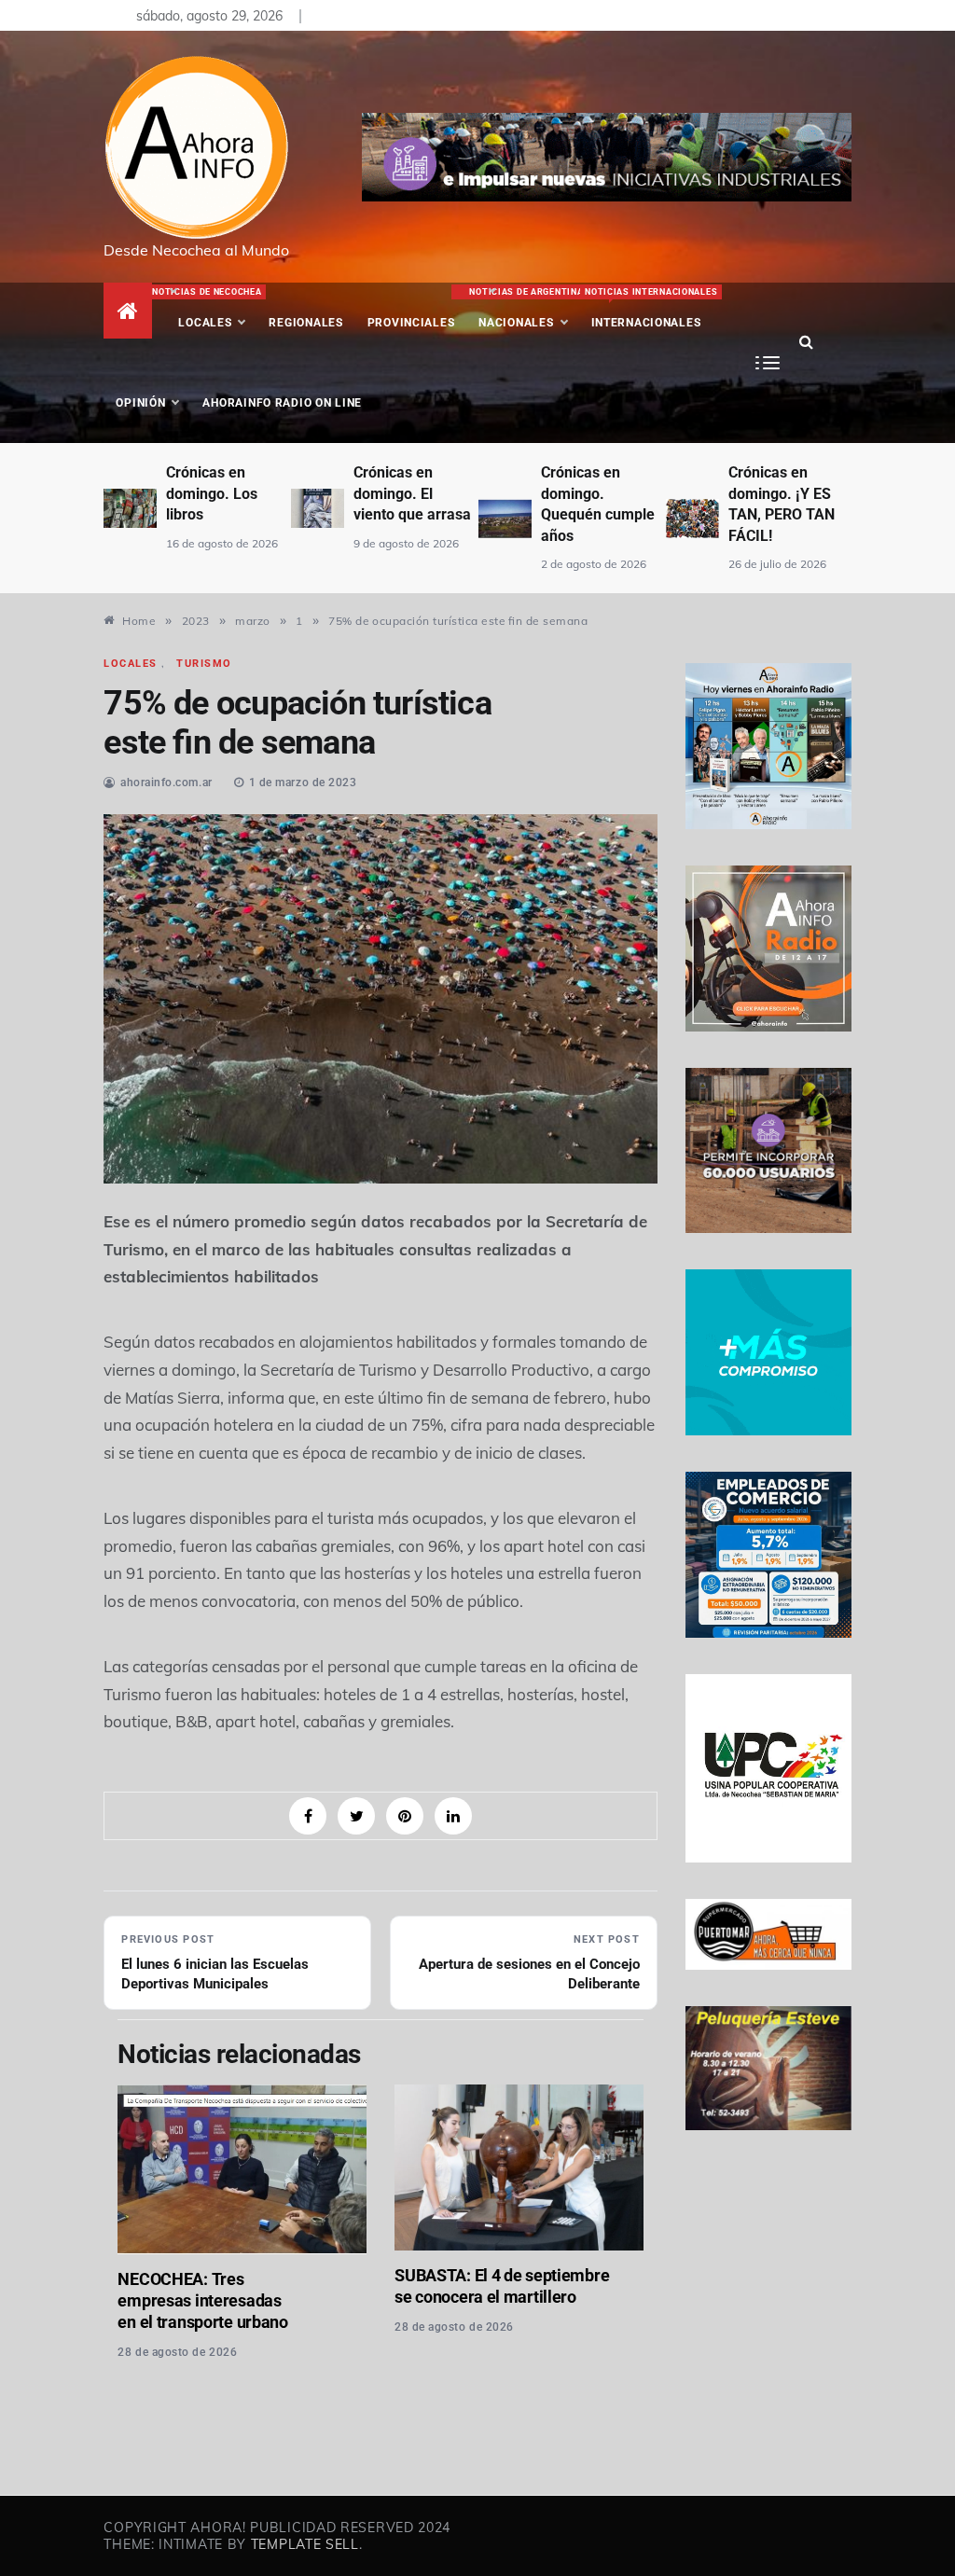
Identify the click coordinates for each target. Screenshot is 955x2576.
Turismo (204, 664)
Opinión (140, 403)
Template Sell (305, 2544)
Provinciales (411, 323)
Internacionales (649, 308)
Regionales (305, 323)
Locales (211, 308)
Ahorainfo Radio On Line (282, 403)
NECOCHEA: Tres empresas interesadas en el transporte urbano (202, 2300)
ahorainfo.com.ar (166, 782)
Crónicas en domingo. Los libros (212, 493)
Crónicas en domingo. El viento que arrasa (412, 493)
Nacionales (524, 308)
